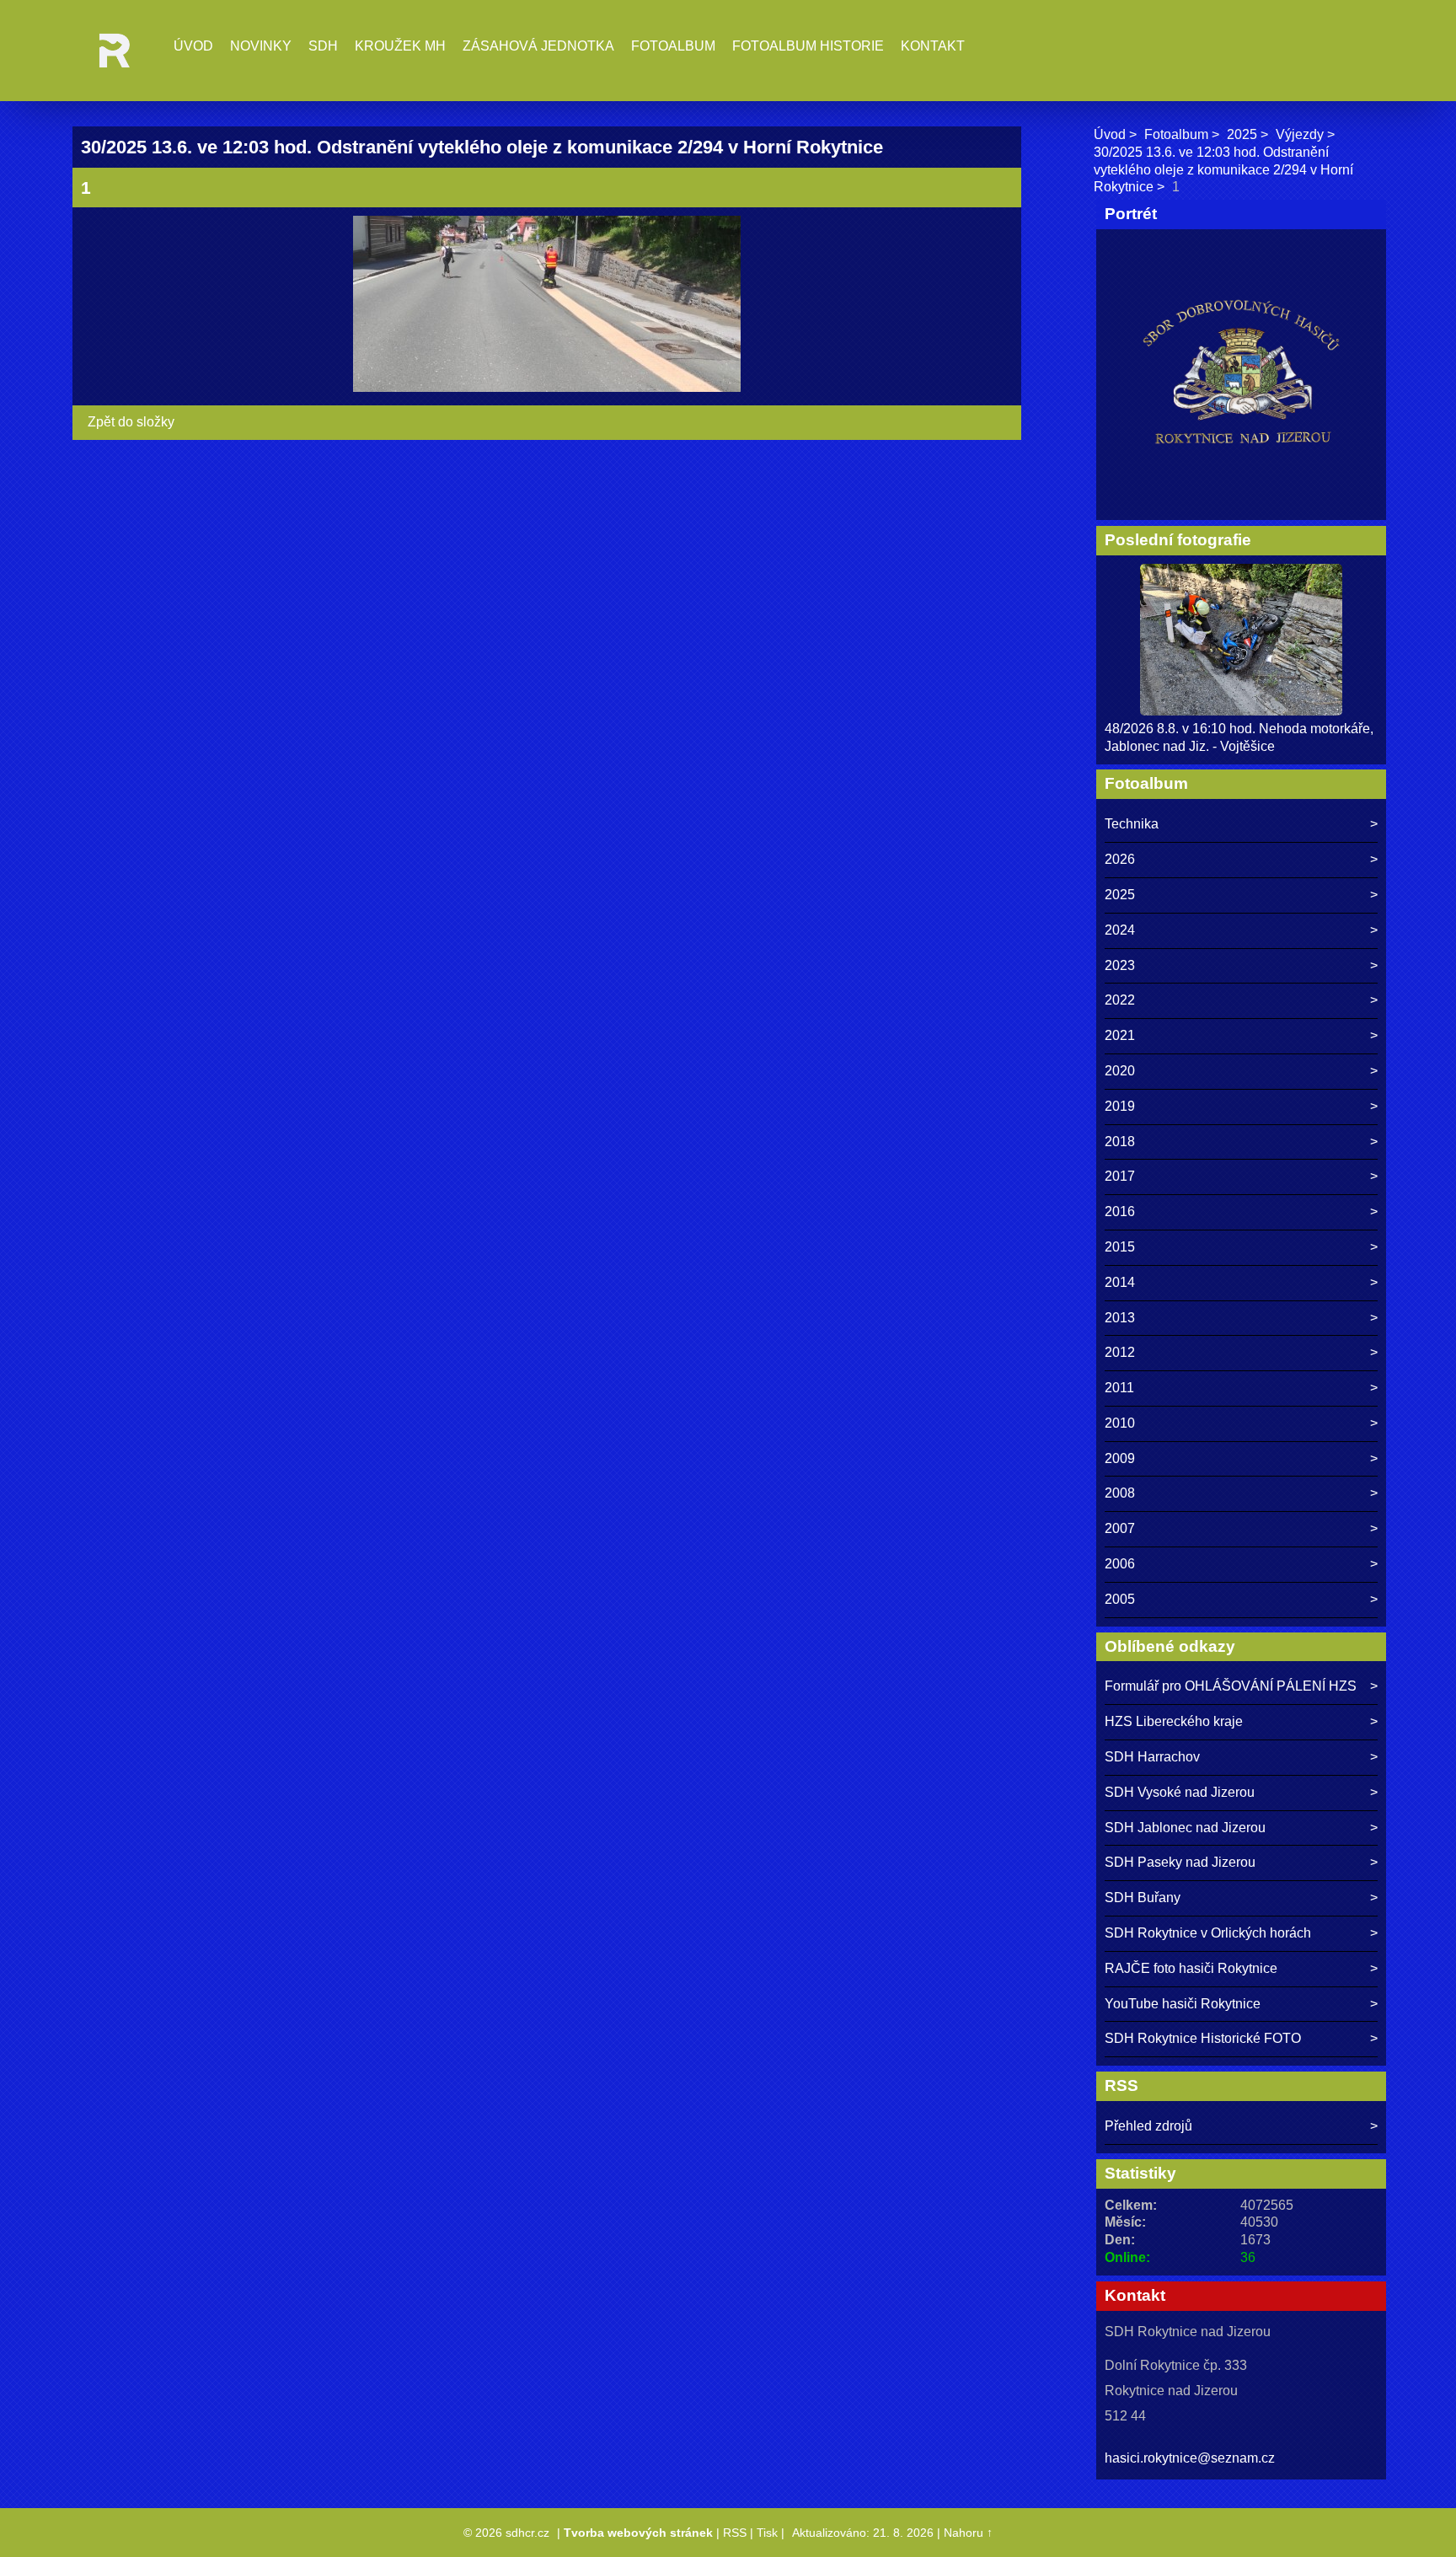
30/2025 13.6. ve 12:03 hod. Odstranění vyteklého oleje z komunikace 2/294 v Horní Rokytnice (1223, 170)
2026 (1120, 859)
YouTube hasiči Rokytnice (1183, 2004)
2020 (1120, 1071)
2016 (1120, 1211)
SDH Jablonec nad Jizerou (1185, 1828)
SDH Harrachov (1152, 1757)
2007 (1120, 1528)
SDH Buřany (1143, 1898)
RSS (735, 2533)
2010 (1120, 1423)
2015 (1120, 1247)
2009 (1120, 1458)
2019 (1120, 1106)
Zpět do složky (131, 422)
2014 (1120, 1282)
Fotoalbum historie (808, 46)
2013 (1120, 1318)
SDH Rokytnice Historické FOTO (1203, 2038)
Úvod (193, 46)
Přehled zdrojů (1148, 2126)
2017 (1120, 1176)
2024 (1120, 930)
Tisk (767, 2533)
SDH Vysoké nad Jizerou (1180, 1792)
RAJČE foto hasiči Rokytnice (1191, 1968)
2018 (1120, 1142)
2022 (1120, 1000)
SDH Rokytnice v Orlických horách (1208, 1933)
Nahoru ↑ (968, 2533)
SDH (323, 46)
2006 (1120, 1564)
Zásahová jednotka (538, 46)
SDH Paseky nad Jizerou (1180, 1862)
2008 (1120, 1493)
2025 (1242, 134)
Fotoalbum (673, 46)
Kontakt (933, 46)
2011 (1119, 1388)
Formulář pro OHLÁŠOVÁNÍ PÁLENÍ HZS (1231, 1686)
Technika (1132, 824)
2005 (1120, 1599)
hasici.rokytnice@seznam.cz (1190, 2458)
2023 (1120, 965)
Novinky (261, 46)
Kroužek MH (400, 46)
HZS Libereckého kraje (1174, 1721)
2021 (1120, 1035)
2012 (1120, 1352)
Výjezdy (1300, 134)
